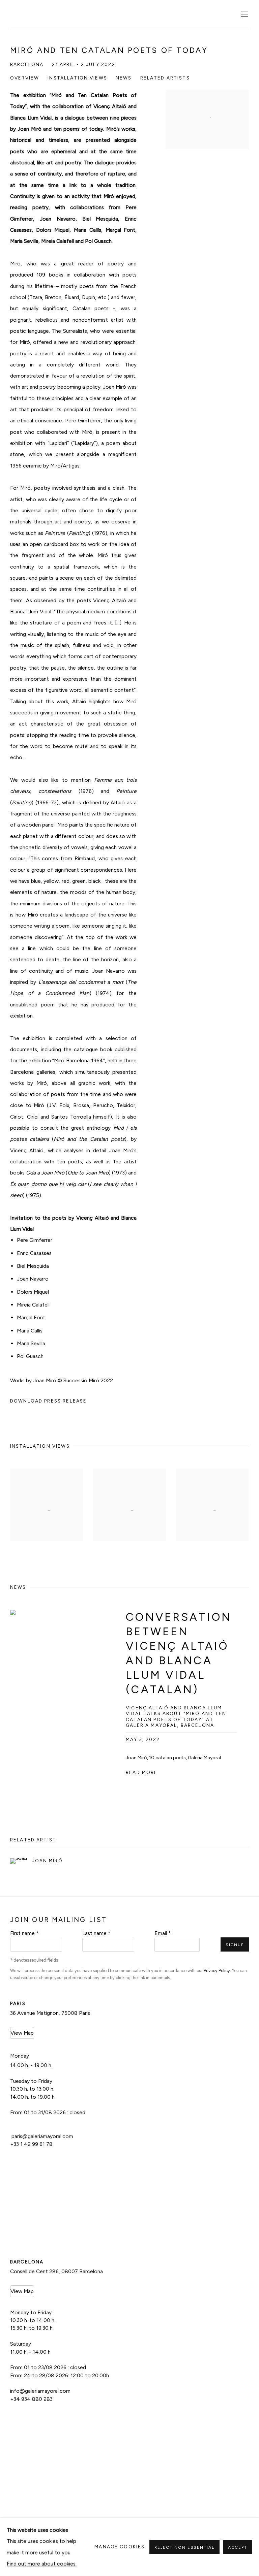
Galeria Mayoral (44, 15)
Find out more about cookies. (42, 2564)
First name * (24, 1933)
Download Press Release (48, 1401)
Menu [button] (244, 14)
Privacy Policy (217, 1971)
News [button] (124, 78)
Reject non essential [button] (184, 2547)
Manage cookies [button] (120, 2547)
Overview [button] (25, 78)
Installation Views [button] (77, 78)
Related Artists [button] (165, 78)
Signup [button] (235, 1945)
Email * (163, 1933)
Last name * (96, 1933)
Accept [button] (238, 2547)
